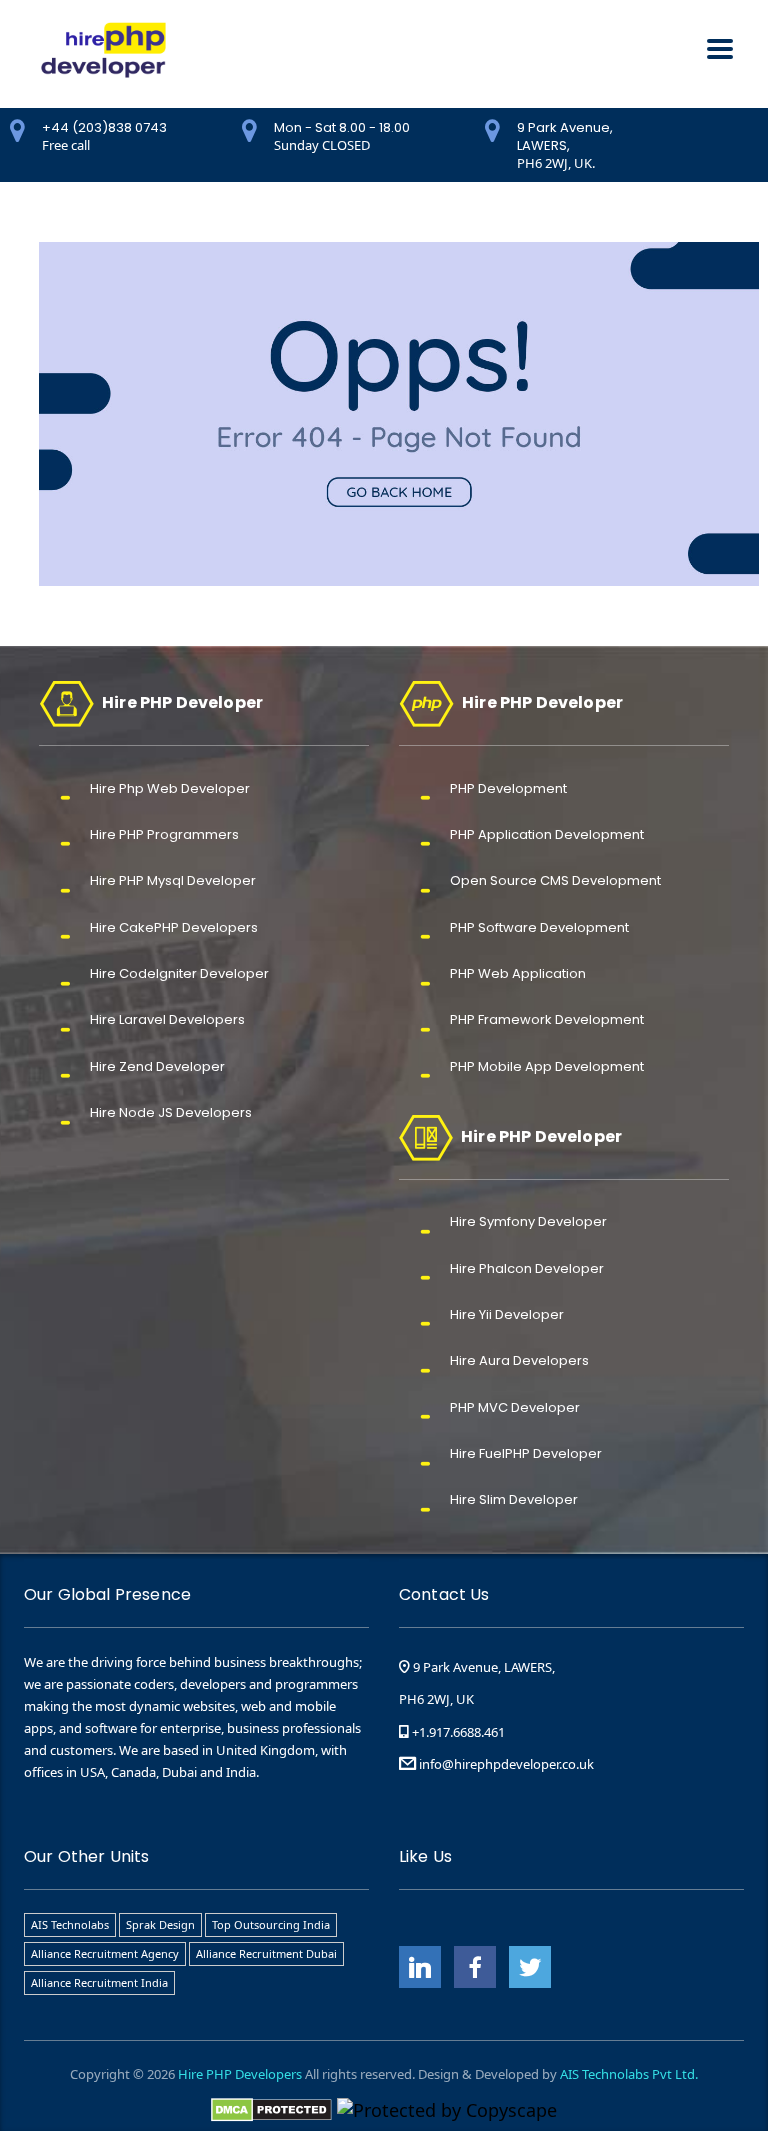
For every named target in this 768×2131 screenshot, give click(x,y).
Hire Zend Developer (157, 1066)
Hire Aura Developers (519, 1360)
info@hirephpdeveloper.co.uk (506, 1764)
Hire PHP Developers (240, 2074)
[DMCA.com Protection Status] (271, 2108)
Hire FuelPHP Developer (526, 1453)
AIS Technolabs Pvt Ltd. (629, 2074)
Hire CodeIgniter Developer (179, 973)
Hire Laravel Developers (167, 1019)
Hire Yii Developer (507, 1314)
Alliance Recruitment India (99, 1982)
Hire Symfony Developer (528, 1221)
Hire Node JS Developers (171, 1112)
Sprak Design (160, 1924)
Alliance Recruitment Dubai (266, 1953)
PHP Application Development (547, 834)
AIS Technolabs (70, 1924)
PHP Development (508, 788)
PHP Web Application (518, 973)
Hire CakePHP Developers (174, 927)
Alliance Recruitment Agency (105, 1953)
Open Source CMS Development (555, 880)
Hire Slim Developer (514, 1499)
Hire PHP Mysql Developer (173, 880)
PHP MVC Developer (515, 1407)
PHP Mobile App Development (547, 1066)
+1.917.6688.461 (457, 1732)
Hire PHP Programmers (164, 834)
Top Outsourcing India (271, 1924)
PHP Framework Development (547, 1019)
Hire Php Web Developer (170, 788)
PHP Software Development (539, 927)
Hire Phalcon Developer (527, 1268)
